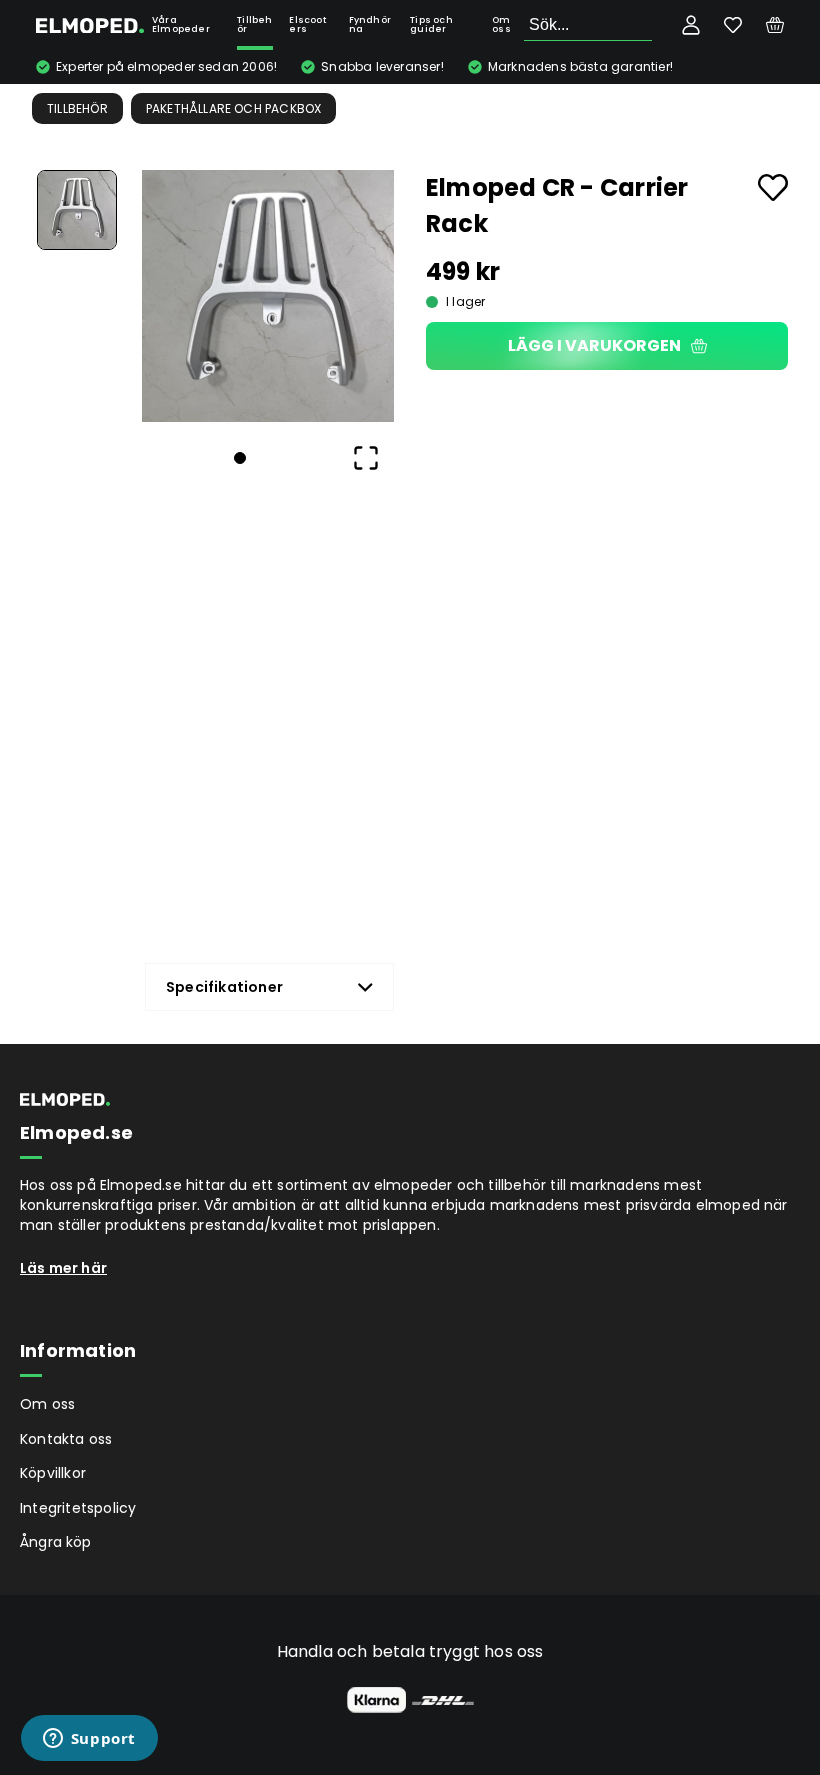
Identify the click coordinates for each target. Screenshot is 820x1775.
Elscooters (307, 24)
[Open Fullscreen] (366, 458)
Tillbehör (254, 24)
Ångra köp (56, 1542)
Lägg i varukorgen (594, 345)
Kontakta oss (66, 1439)
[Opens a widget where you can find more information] (89, 1740)
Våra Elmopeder (181, 24)
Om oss (501, 24)
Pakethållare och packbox (234, 108)
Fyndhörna (370, 24)
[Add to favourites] (773, 187)
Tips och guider (431, 24)
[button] (268, 296)
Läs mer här (63, 1268)
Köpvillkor (53, 1473)
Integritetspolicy (78, 1508)
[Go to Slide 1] (77, 210)
